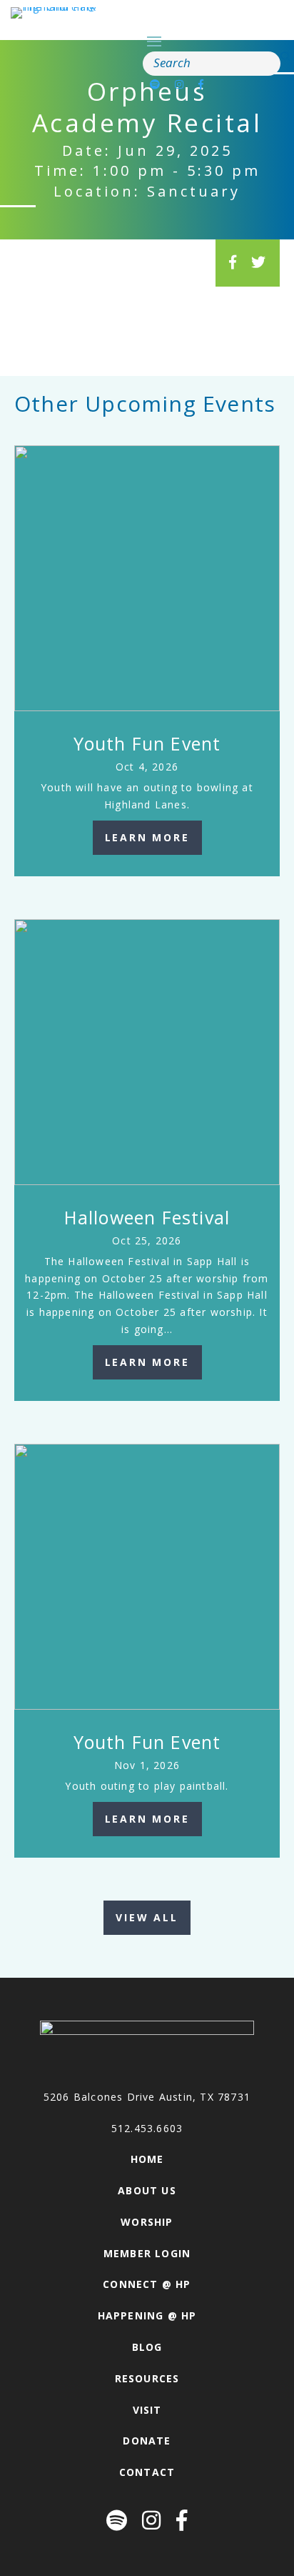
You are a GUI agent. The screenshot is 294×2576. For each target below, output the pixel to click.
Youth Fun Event (147, 743)
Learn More (147, 837)
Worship (147, 2222)
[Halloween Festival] (147, 1052)
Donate (147, 2441)
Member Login (147, 2253)
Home (147, 2159)
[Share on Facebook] (233, 262)
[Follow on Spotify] (155, 84)
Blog (147, 2347)
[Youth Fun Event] (147, 578)
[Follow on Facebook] (201, 84)
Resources (147, 2378)
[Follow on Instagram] (179, 84)
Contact (147, 2472)
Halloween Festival (147, 1217)
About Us (147, 2190)
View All (147, 1917)
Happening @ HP (147, 2315)
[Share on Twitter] (259, 262)
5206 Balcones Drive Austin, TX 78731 (147, 2097)
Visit (147, 2410)
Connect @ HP (147, 2284)
